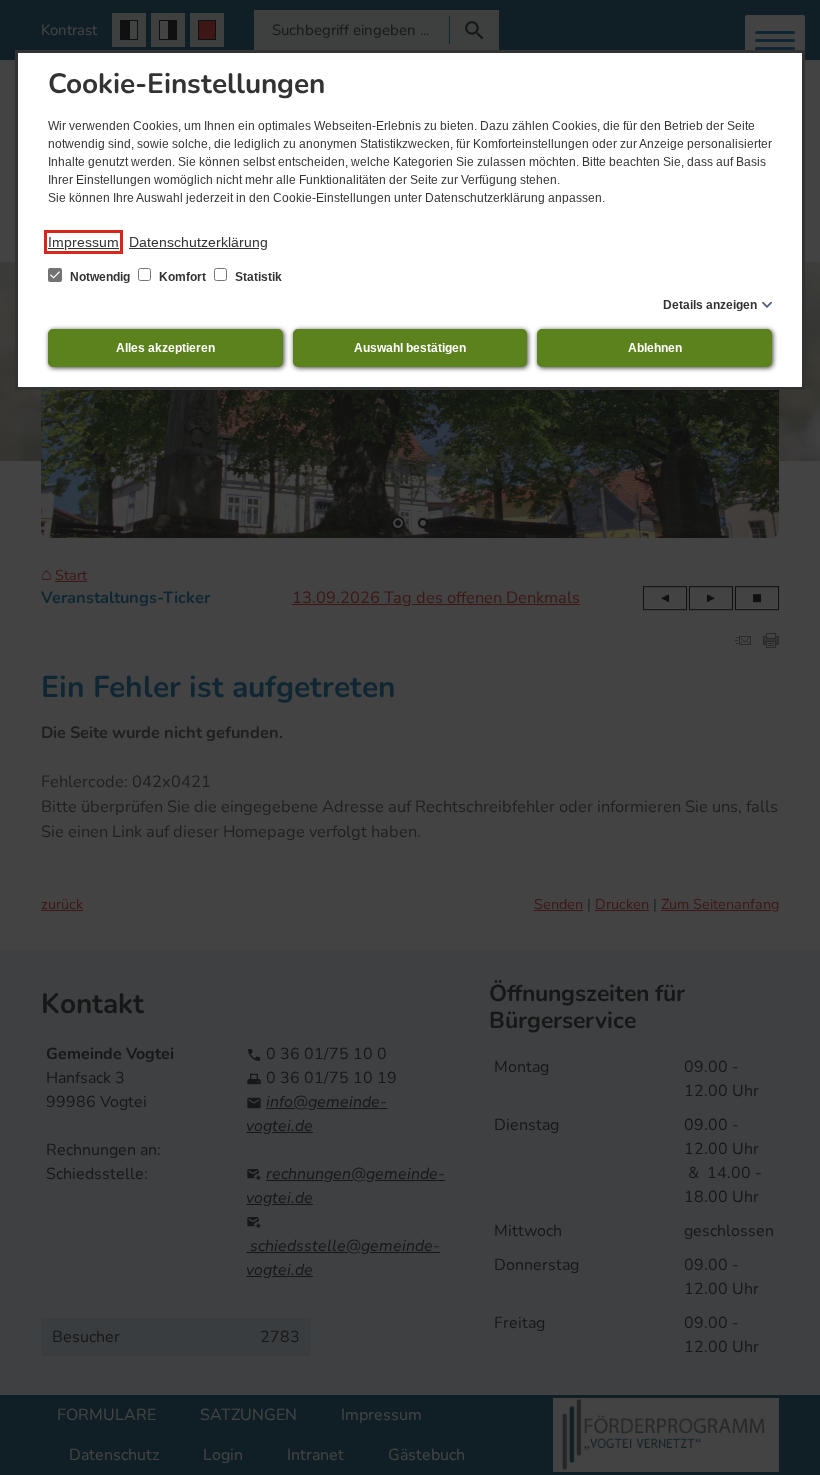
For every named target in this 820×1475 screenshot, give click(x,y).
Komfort (182, 277)
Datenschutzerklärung (198, 242)
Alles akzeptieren (165, 348)
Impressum (83, 242)
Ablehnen (655, 348)
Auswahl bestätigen (410, 348)
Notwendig (100, 277)
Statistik (257, 277)
